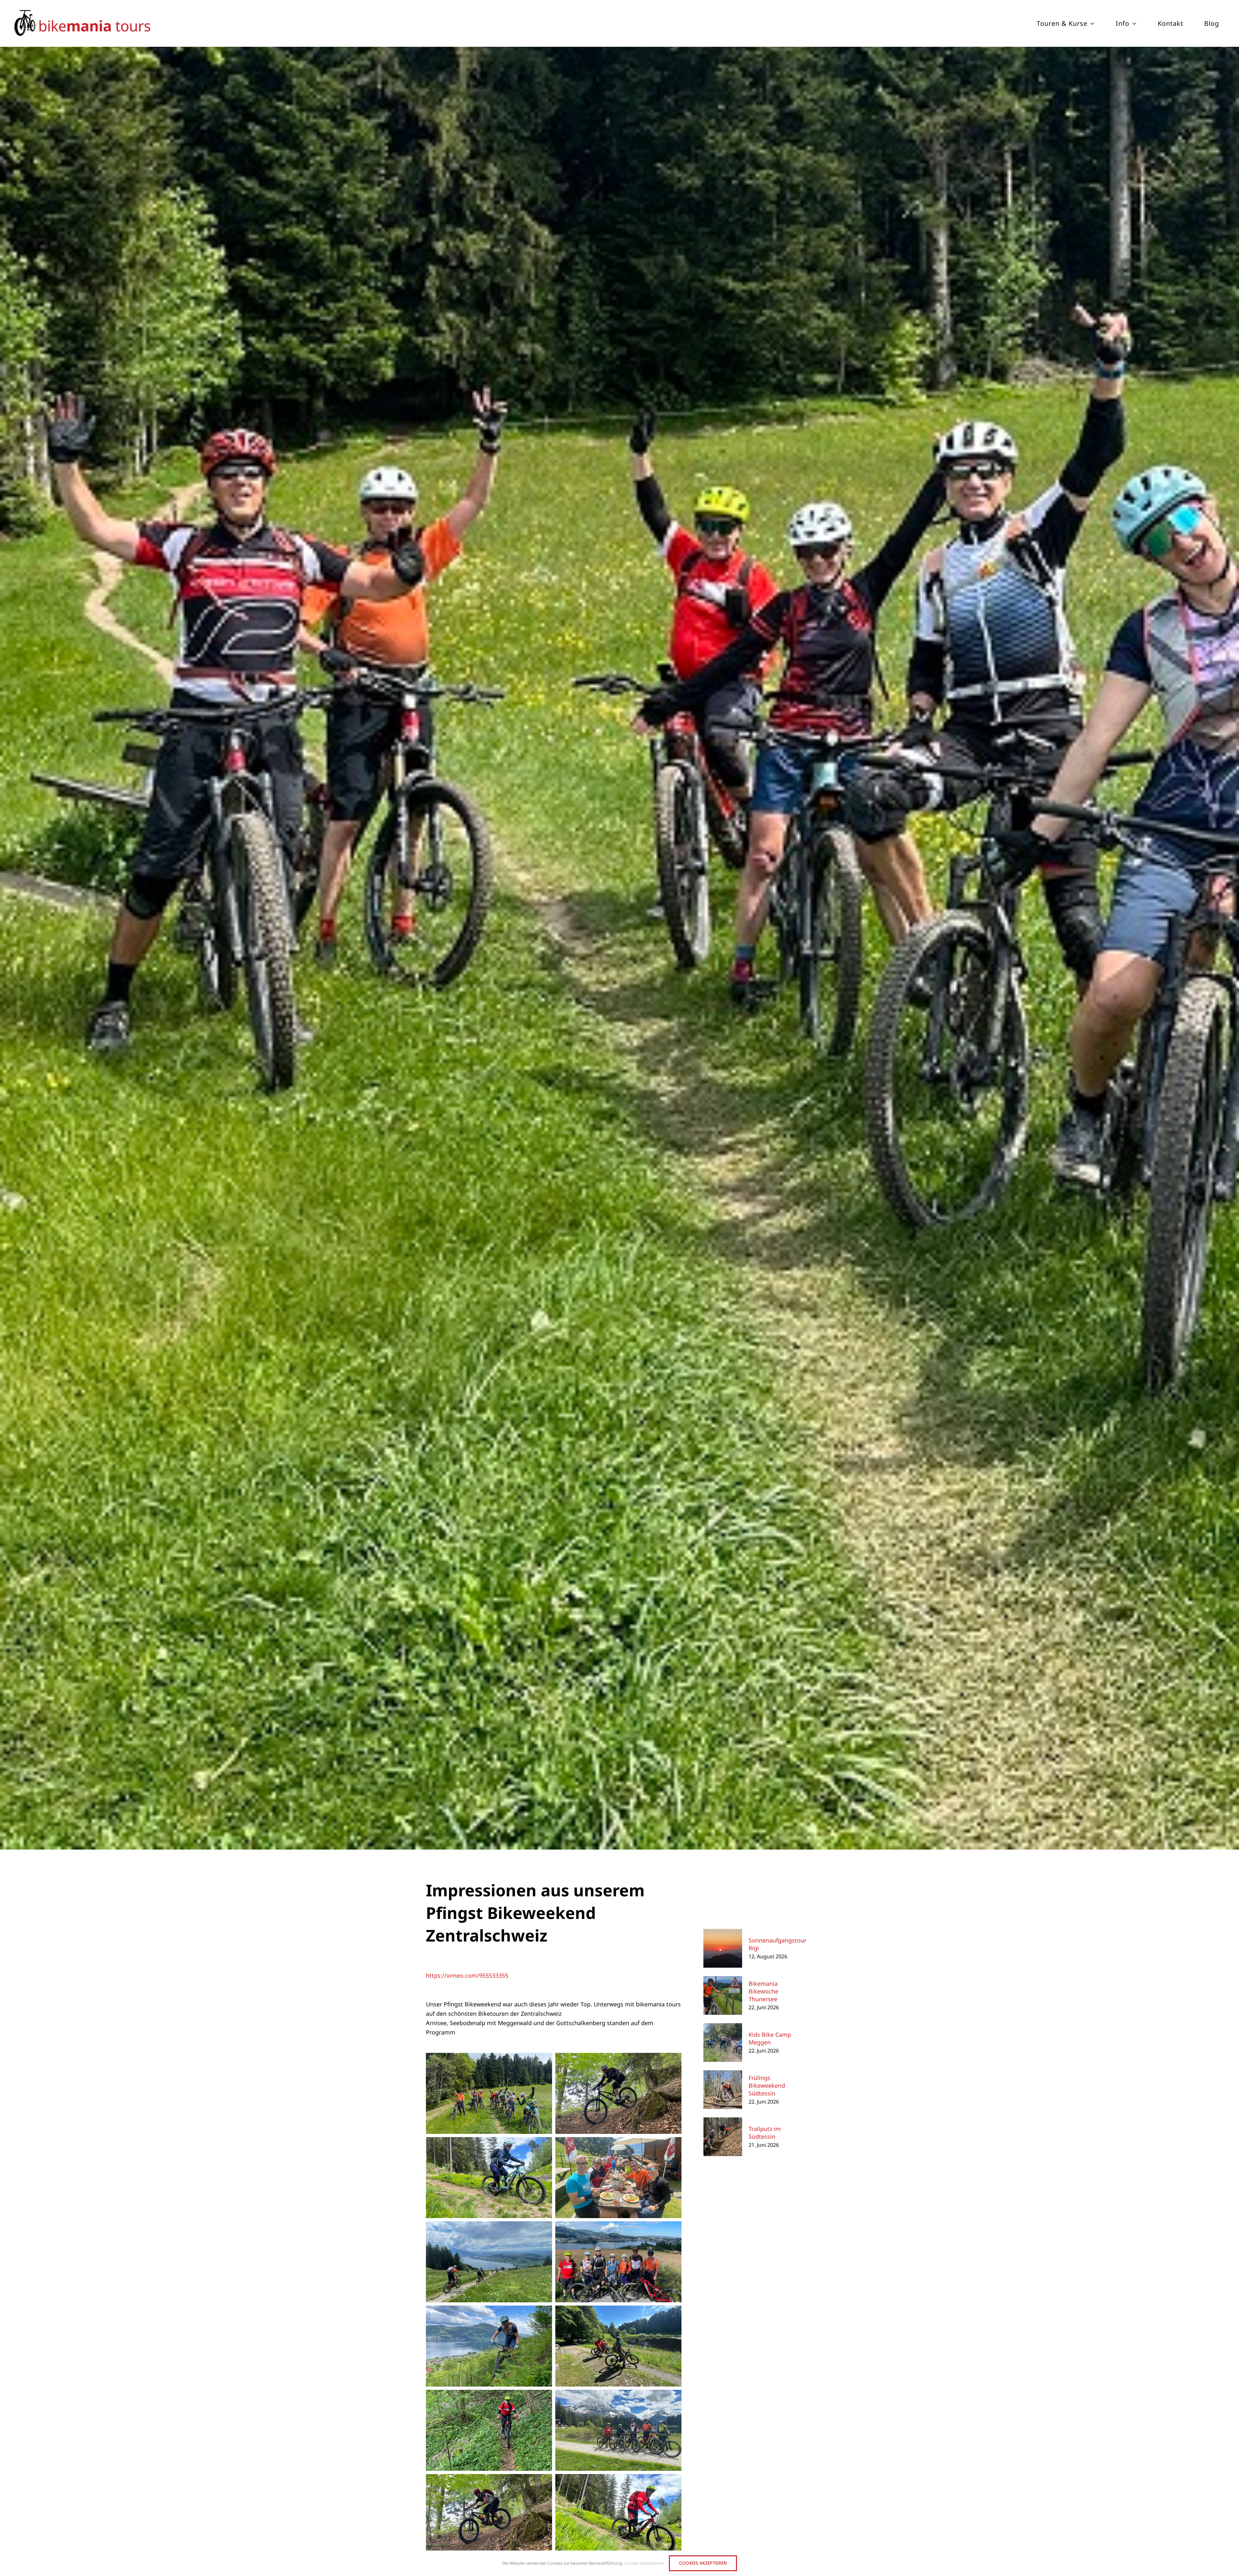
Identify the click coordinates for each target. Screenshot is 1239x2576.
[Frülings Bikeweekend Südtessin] (723, 2075)
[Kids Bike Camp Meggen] (723, 2028)
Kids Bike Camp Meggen (770, 2038)
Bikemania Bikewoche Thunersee (763, 1991)
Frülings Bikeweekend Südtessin (767, 2085)
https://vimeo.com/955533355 (467, 1975)
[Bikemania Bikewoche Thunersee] (723, 1981)
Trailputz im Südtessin (765, 2133)
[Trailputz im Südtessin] (723, 2122)
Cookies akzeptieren (703, 2563)
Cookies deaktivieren (644, 2563)
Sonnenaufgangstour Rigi (777, 1944)
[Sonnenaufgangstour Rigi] (723, 1933)
